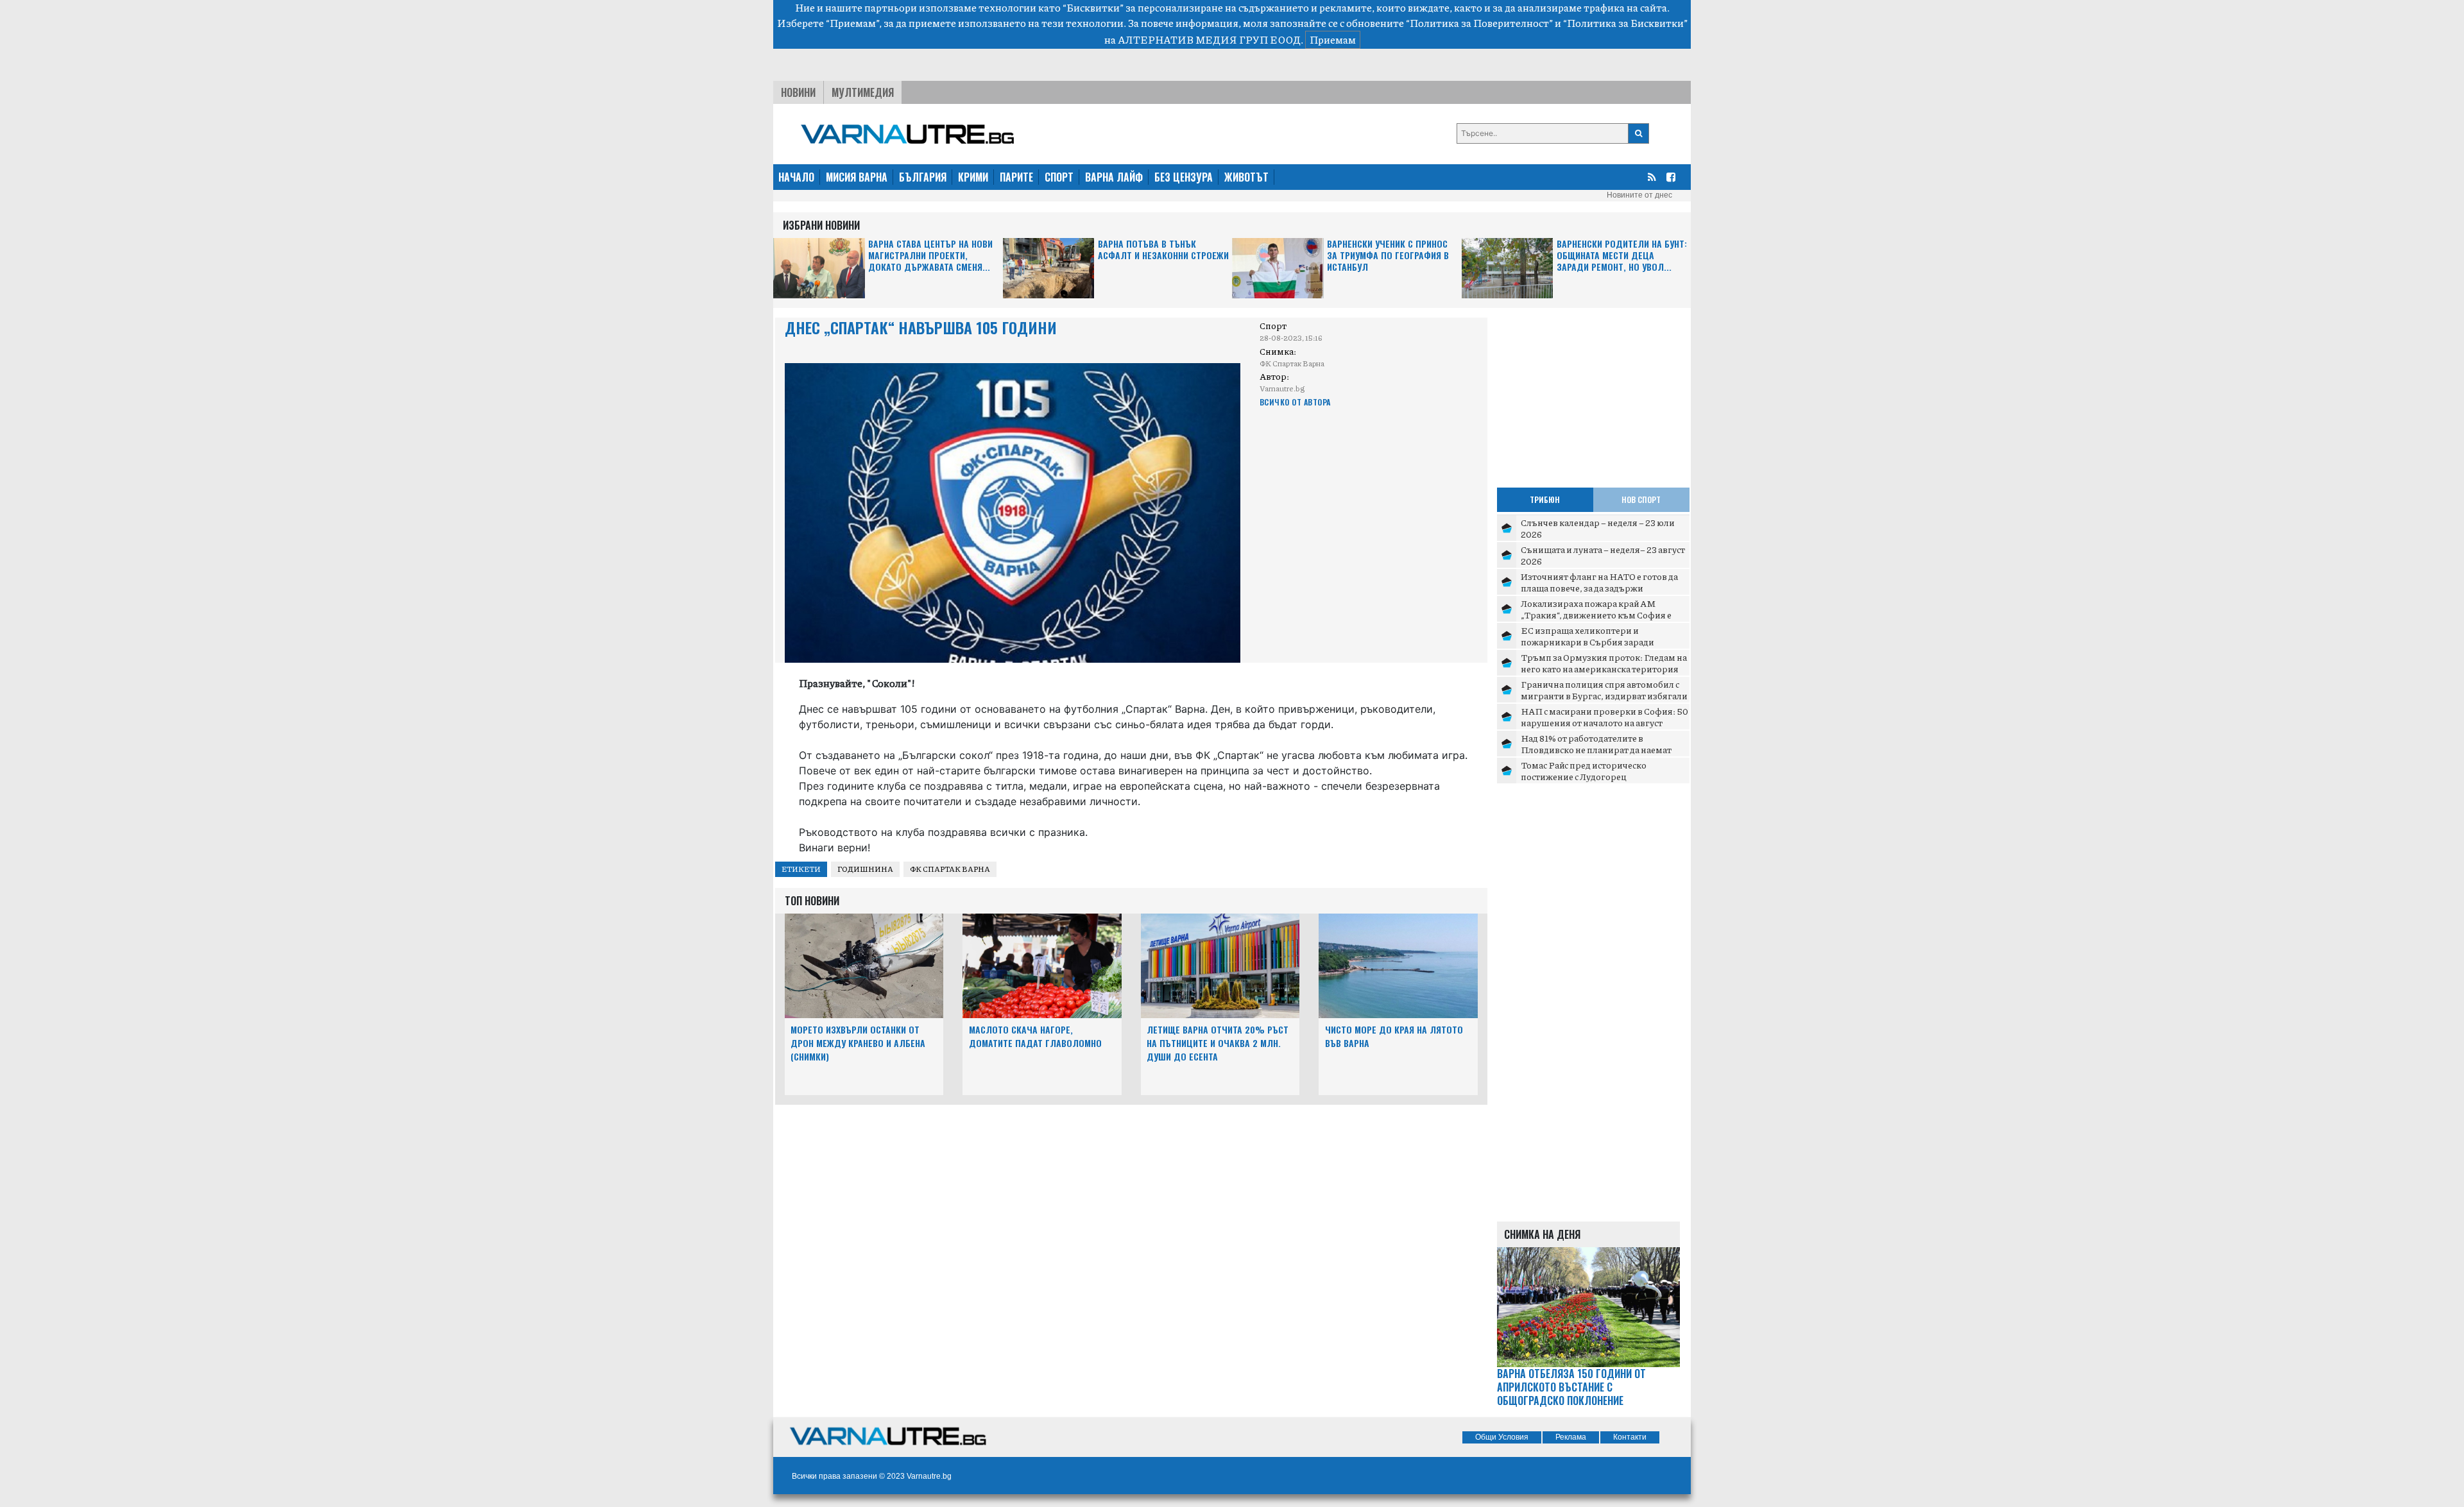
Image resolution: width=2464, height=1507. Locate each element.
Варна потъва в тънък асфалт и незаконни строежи (1163, 250)
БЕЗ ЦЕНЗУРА (1184, 177)
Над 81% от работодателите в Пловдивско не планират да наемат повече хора (1596, 749)
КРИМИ (973, 177)
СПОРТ (1059, 177)
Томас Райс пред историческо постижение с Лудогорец (1584, 771)
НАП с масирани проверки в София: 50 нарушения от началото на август (1604, 717)
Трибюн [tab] (1545, 499)
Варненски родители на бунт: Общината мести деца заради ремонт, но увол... (1622, 256)
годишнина (865, 869)
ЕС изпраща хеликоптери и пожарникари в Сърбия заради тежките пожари (1587, 641)
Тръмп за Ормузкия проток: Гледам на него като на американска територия (1604, 663)
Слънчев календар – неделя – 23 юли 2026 (1598, 528)
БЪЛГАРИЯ (923, 177)
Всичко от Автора (1295, 402)
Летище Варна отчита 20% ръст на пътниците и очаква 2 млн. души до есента (1218, 1043)
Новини (798, 92)
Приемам (1333, 39)
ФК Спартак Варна (950, 869)
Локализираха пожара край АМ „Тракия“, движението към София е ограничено (1596, 614)
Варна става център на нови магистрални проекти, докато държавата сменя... (930, 256)
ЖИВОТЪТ (1246, 177)
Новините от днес (1639, 195)
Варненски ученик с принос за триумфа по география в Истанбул (1388, 256)
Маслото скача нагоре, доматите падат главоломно (1035, 1036)
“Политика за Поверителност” (1479, 23)
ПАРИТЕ (1016, 177)
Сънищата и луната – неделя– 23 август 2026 (1603, 555)
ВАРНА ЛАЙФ (1114, 177)
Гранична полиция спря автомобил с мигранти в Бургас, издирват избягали (1604, 690)
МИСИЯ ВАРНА (857, 177)
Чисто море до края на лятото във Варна (1394, 1036)
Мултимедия (863, 92)
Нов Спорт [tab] (1641, 499)
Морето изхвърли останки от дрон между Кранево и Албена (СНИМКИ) (858, 1043)
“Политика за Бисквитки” (1625, 23)
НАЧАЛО (796, 177)
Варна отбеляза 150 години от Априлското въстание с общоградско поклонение (1571, 1387)
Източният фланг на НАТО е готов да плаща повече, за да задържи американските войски (1599, 587)
